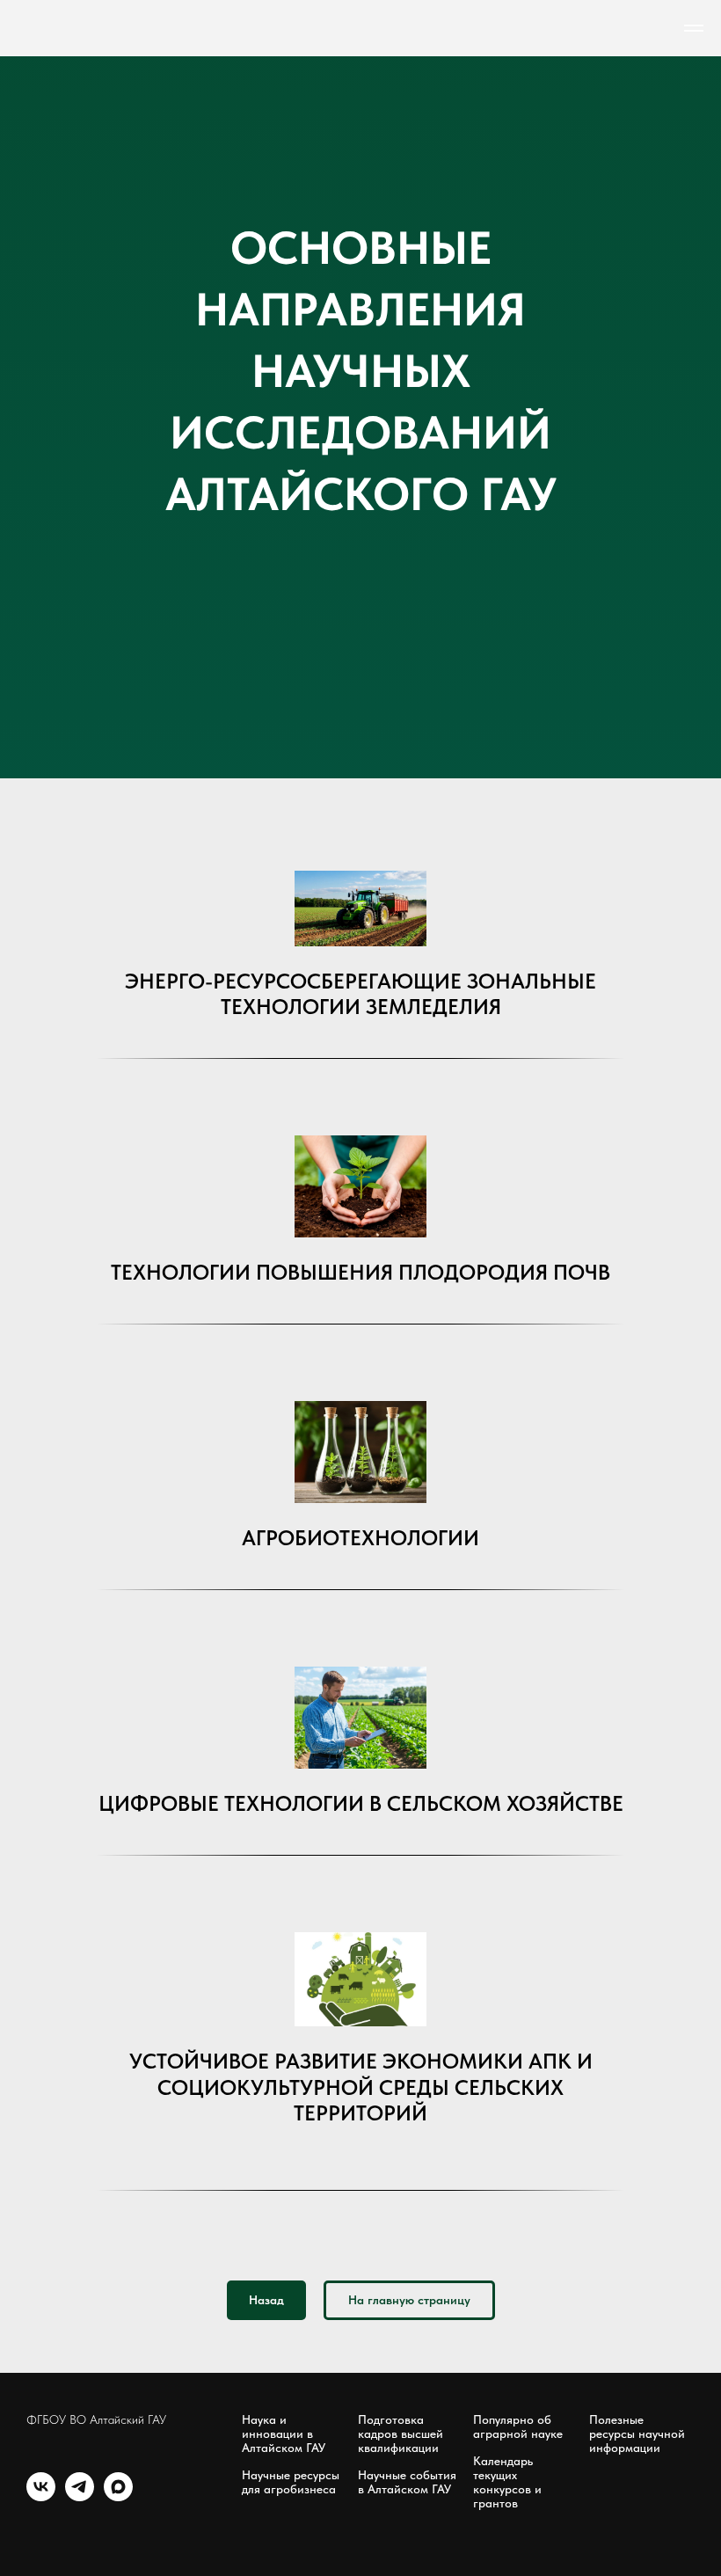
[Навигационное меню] (694, 28)
